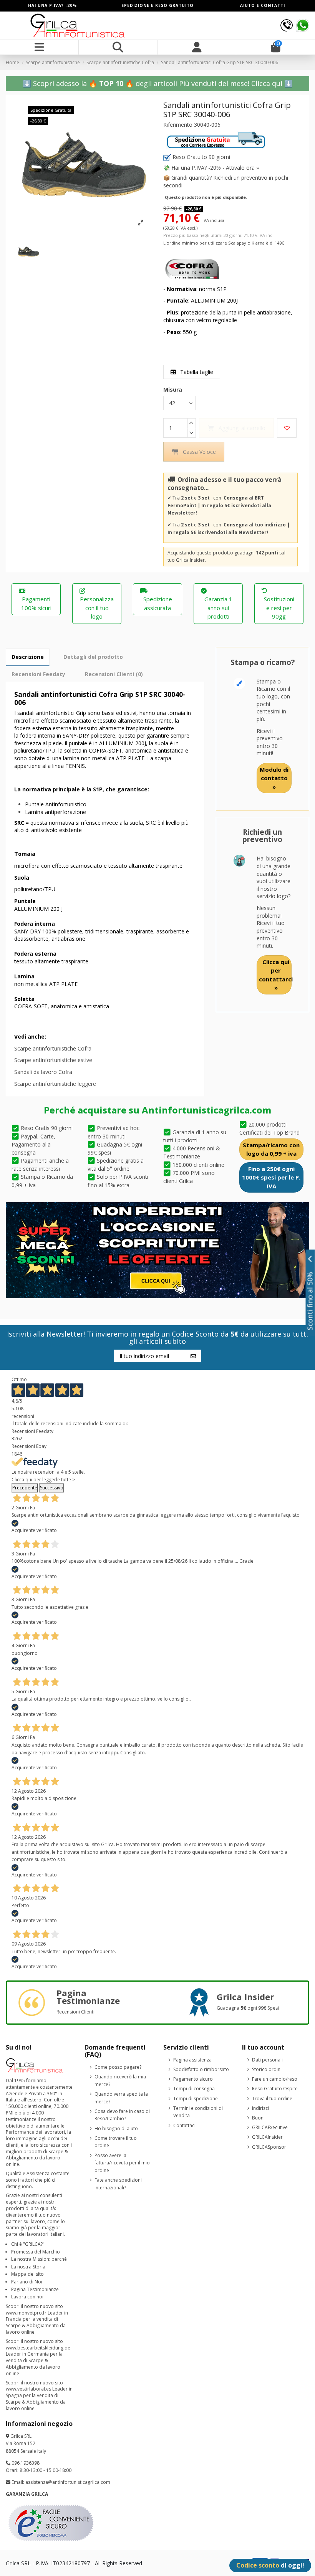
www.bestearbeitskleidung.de (38, 2348)
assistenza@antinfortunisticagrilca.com (68, 2482)
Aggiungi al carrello (242, 428)
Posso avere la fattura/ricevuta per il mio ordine (122, 2163)
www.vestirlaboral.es (28, 2389)
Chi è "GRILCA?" (28, 2244)
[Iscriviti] (193, 1356)
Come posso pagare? (118, 2067)
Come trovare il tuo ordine (116, 2142)
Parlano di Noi (27, 2282)
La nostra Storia (28, 2267)
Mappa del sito (27, 2274)
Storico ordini (267, 2069)
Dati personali (267, 2060)
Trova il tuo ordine (272, 2099)
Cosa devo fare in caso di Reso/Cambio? (122, 2115)
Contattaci (184, 2125)
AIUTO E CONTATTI (263, 5)
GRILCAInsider (267, 2137)
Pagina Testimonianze (35, 2289)
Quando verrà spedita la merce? (121, 2098)
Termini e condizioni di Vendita (198, 2112)
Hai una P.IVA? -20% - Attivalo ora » (215, 168)
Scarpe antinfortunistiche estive (53, 1060)
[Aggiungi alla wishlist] (287, 428)
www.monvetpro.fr (26, 2313)
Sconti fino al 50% (310, 1301)
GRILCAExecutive (270, 2127)
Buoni (258, 2118)
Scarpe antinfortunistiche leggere (55, 1084)
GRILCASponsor (269, 2147)
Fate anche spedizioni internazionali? (118, 2184)
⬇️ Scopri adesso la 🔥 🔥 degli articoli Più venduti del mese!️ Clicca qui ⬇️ (158, 83)
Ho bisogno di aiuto (116, 2128)
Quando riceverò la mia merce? (120, 2080)
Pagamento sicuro (193, 2079)
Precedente (25, 1488)
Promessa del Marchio (36, 2252)
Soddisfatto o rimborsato (201, 2069)
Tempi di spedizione (196, 2099)
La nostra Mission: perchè (39, 2259)
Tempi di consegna (194, 2089)
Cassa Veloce (199, 452)
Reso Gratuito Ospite (275, 2089)
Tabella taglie (196, 372)
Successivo (52, 1488)
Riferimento (178, 125)
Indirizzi (260, 2108)
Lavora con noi (27, 2297)
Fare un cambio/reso (275, 2079)
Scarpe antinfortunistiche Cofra (53, 1048)
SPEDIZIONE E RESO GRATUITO (157, 5)
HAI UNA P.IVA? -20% (52, 5)
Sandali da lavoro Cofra (43, 1072)
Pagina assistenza (192, 2060)
